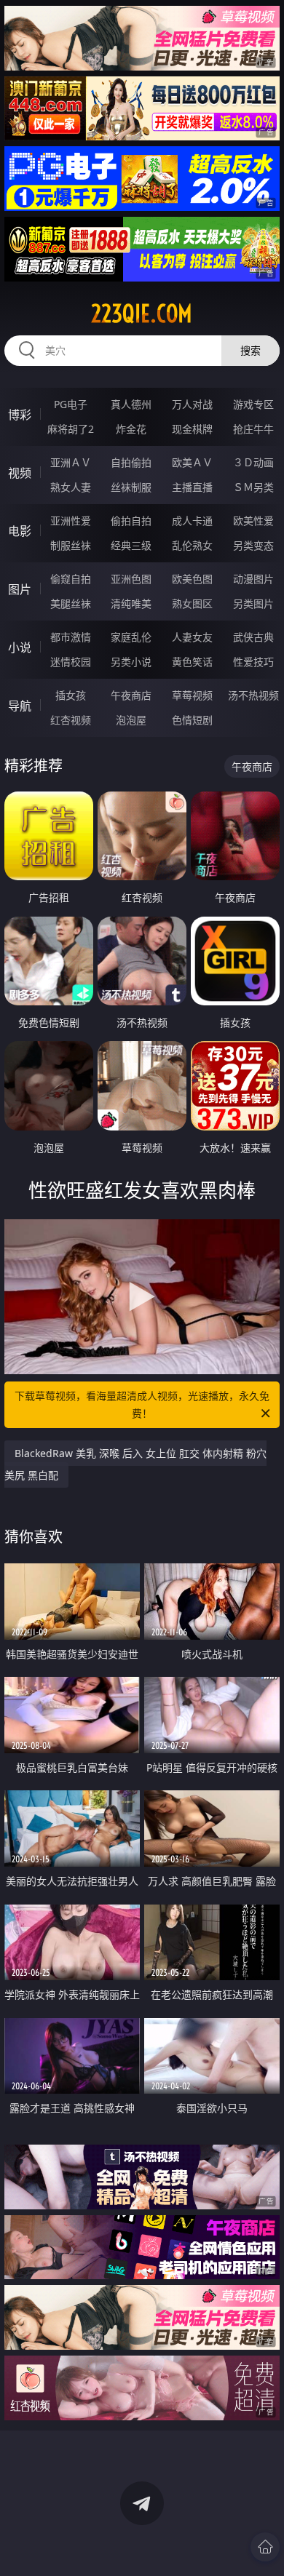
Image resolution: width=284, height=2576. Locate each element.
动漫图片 (253, 579)
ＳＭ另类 (253, 487)
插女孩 (71, 695)
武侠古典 (253, 637)
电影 (20, 531)
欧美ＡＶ (192, 462)
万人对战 (192, 404)
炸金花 (131, 429)
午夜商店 (131, 695)
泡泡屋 (131, 720)
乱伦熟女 (192, 545)
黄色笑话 (192, 662)
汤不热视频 (253, 695)
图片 (20, 589)
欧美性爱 (253, 521)
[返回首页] (265, 2547)
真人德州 (131, 404)
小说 (20, 647)
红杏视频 (71, 720)
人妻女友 (192, 637)
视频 (20, 473)
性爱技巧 (253, 662)
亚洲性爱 (71, 521)
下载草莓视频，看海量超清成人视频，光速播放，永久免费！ (142, 1404)
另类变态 (253, 545)
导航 (20, 706)
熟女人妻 (71, 487)
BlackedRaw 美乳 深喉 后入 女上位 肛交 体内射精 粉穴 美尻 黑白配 (135, 1464)
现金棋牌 (192, 429)
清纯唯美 (131, 603)
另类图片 (253, 603)
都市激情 (71, 637)
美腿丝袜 (71, 603)
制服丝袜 (71, 545)
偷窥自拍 (71, 579)
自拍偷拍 (131, 462)
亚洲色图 (131, 579)
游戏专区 (253, 404)
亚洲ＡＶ (71, 462)
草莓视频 (192, 695)
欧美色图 (192, 579)
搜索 (251, 350)
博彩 (20, 415)
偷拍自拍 (131, 521)
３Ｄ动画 (253, 462)
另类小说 (131, 662)
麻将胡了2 (71, 429)
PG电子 (71, 404)
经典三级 (131, 545)
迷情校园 (71, 662)
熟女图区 (192, 603)
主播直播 (192, 487)
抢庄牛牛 (253, 429)
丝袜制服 (131, 487)
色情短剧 (192, 720)
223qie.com (142, 314)
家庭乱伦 (131, 637)
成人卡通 (192, 521)
